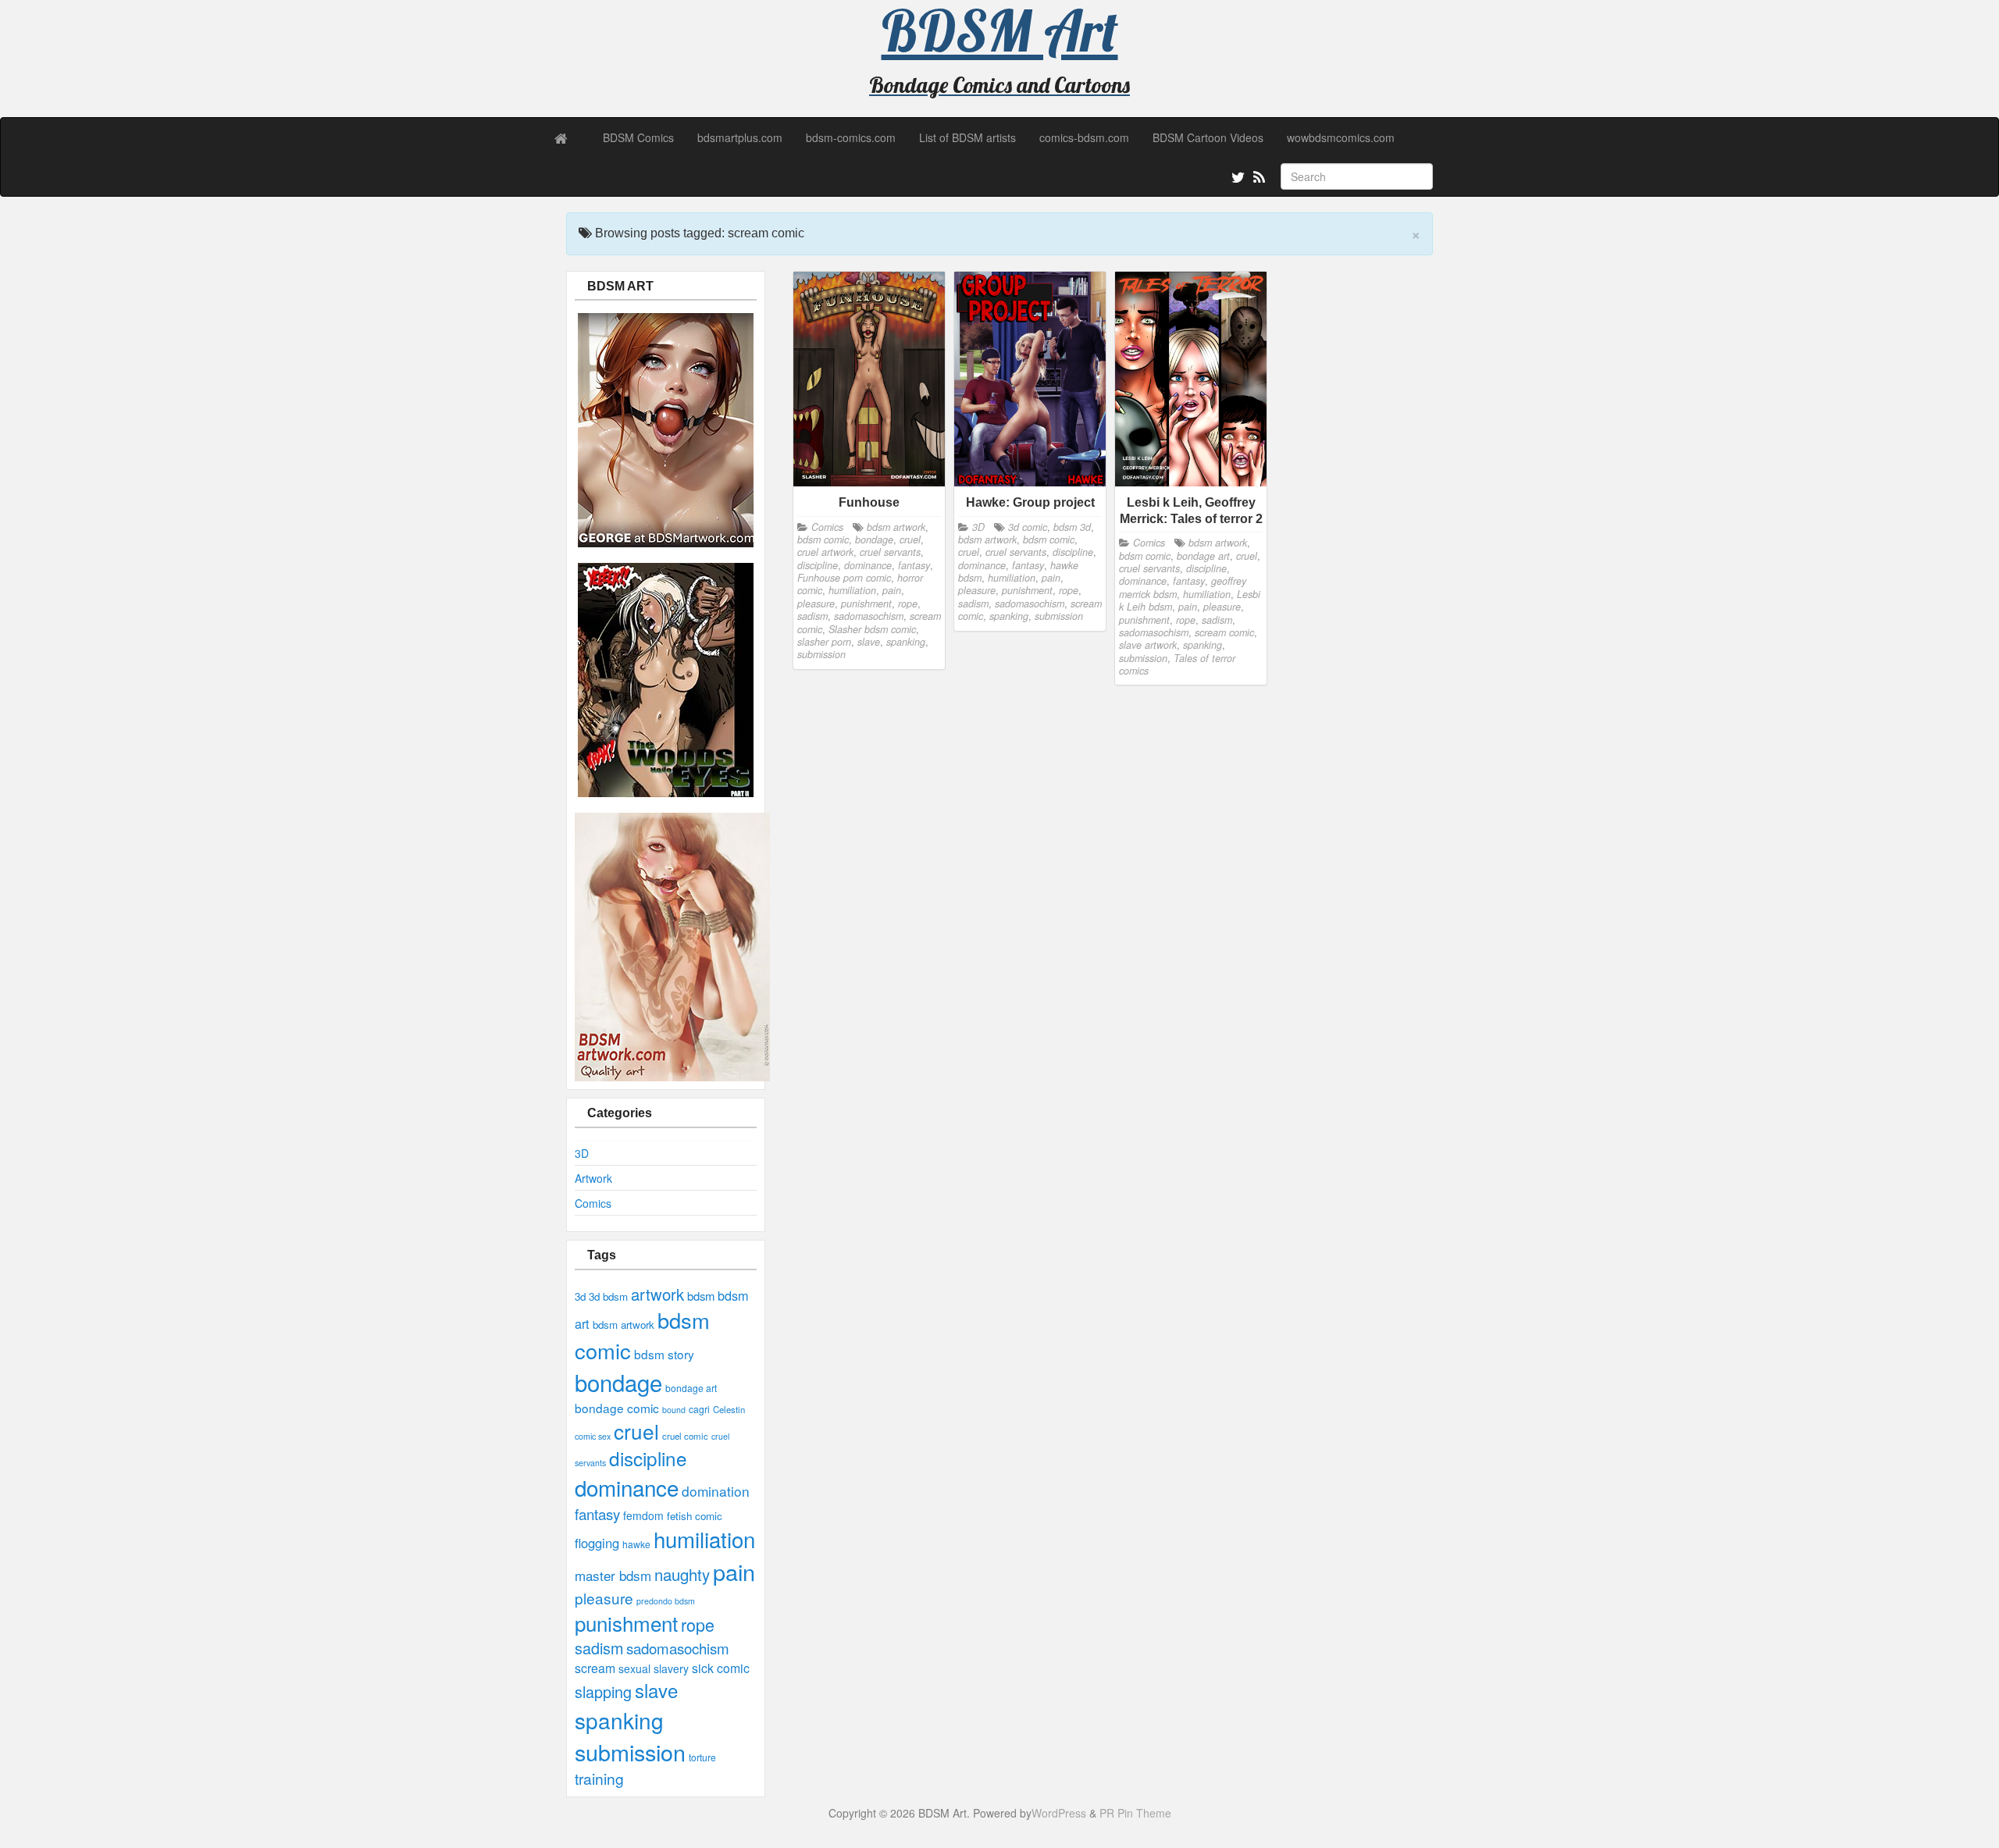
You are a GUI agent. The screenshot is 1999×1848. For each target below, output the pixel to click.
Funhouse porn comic (844, 578)
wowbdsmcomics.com (1341, 137)
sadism (599, 1648)
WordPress (1059, 1813)
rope (698, 1624)
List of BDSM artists (967, 137)
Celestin (729, 1409)
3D (582, 1153)
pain (734, 1571)
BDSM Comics (638, 137)
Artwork (593, 1178)
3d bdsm (608, 1296)
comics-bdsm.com (1084, 137)
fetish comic (695, 1516)
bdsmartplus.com (740, 137)
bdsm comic (823, 539)
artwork (657, 1294)
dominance (627, 1487)
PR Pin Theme (1135, 1813)
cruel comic (685, 1436)
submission (630, 1752)
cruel (636, 1431)
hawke (636, 1544)
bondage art (691, 1388)
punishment (626, 1623)
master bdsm (613, 1575)
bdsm (701, 1296)
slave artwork (1148, 645)
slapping (603, 1691)
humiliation (704, 1539)
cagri (699, 1409)
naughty (682, 1574)
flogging (597, 1543)
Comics (593, 1203)
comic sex (593, 1436)
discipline (648, 1458)
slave (656, 1690)
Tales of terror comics (1177, 664)
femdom (643, 1515)
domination (716, 1491)
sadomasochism (678, 1648)
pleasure (604, 1598)
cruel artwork (825, 552)
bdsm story (664, 1354)
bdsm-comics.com (851, 137)
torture (702, 1757)
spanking (619, 1720)
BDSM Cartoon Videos (1208, 137)
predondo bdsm (666, 1601)
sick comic (721, 1668)
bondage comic (617, 1408)
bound (674, 1410)
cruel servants (890, 552)
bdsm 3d (1072, 527)
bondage (618, 1382)
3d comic (1028, 527)
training (599, 1778)
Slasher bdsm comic (872, 629)
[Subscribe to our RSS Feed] (1258, 180)
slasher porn (824, 642)
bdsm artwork (624, 1325)
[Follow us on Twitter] (1236, 180)
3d (580, 1296)
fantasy (597, 1514)
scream (595, 1668)
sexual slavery (654, 1668)
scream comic (1224, 632)
